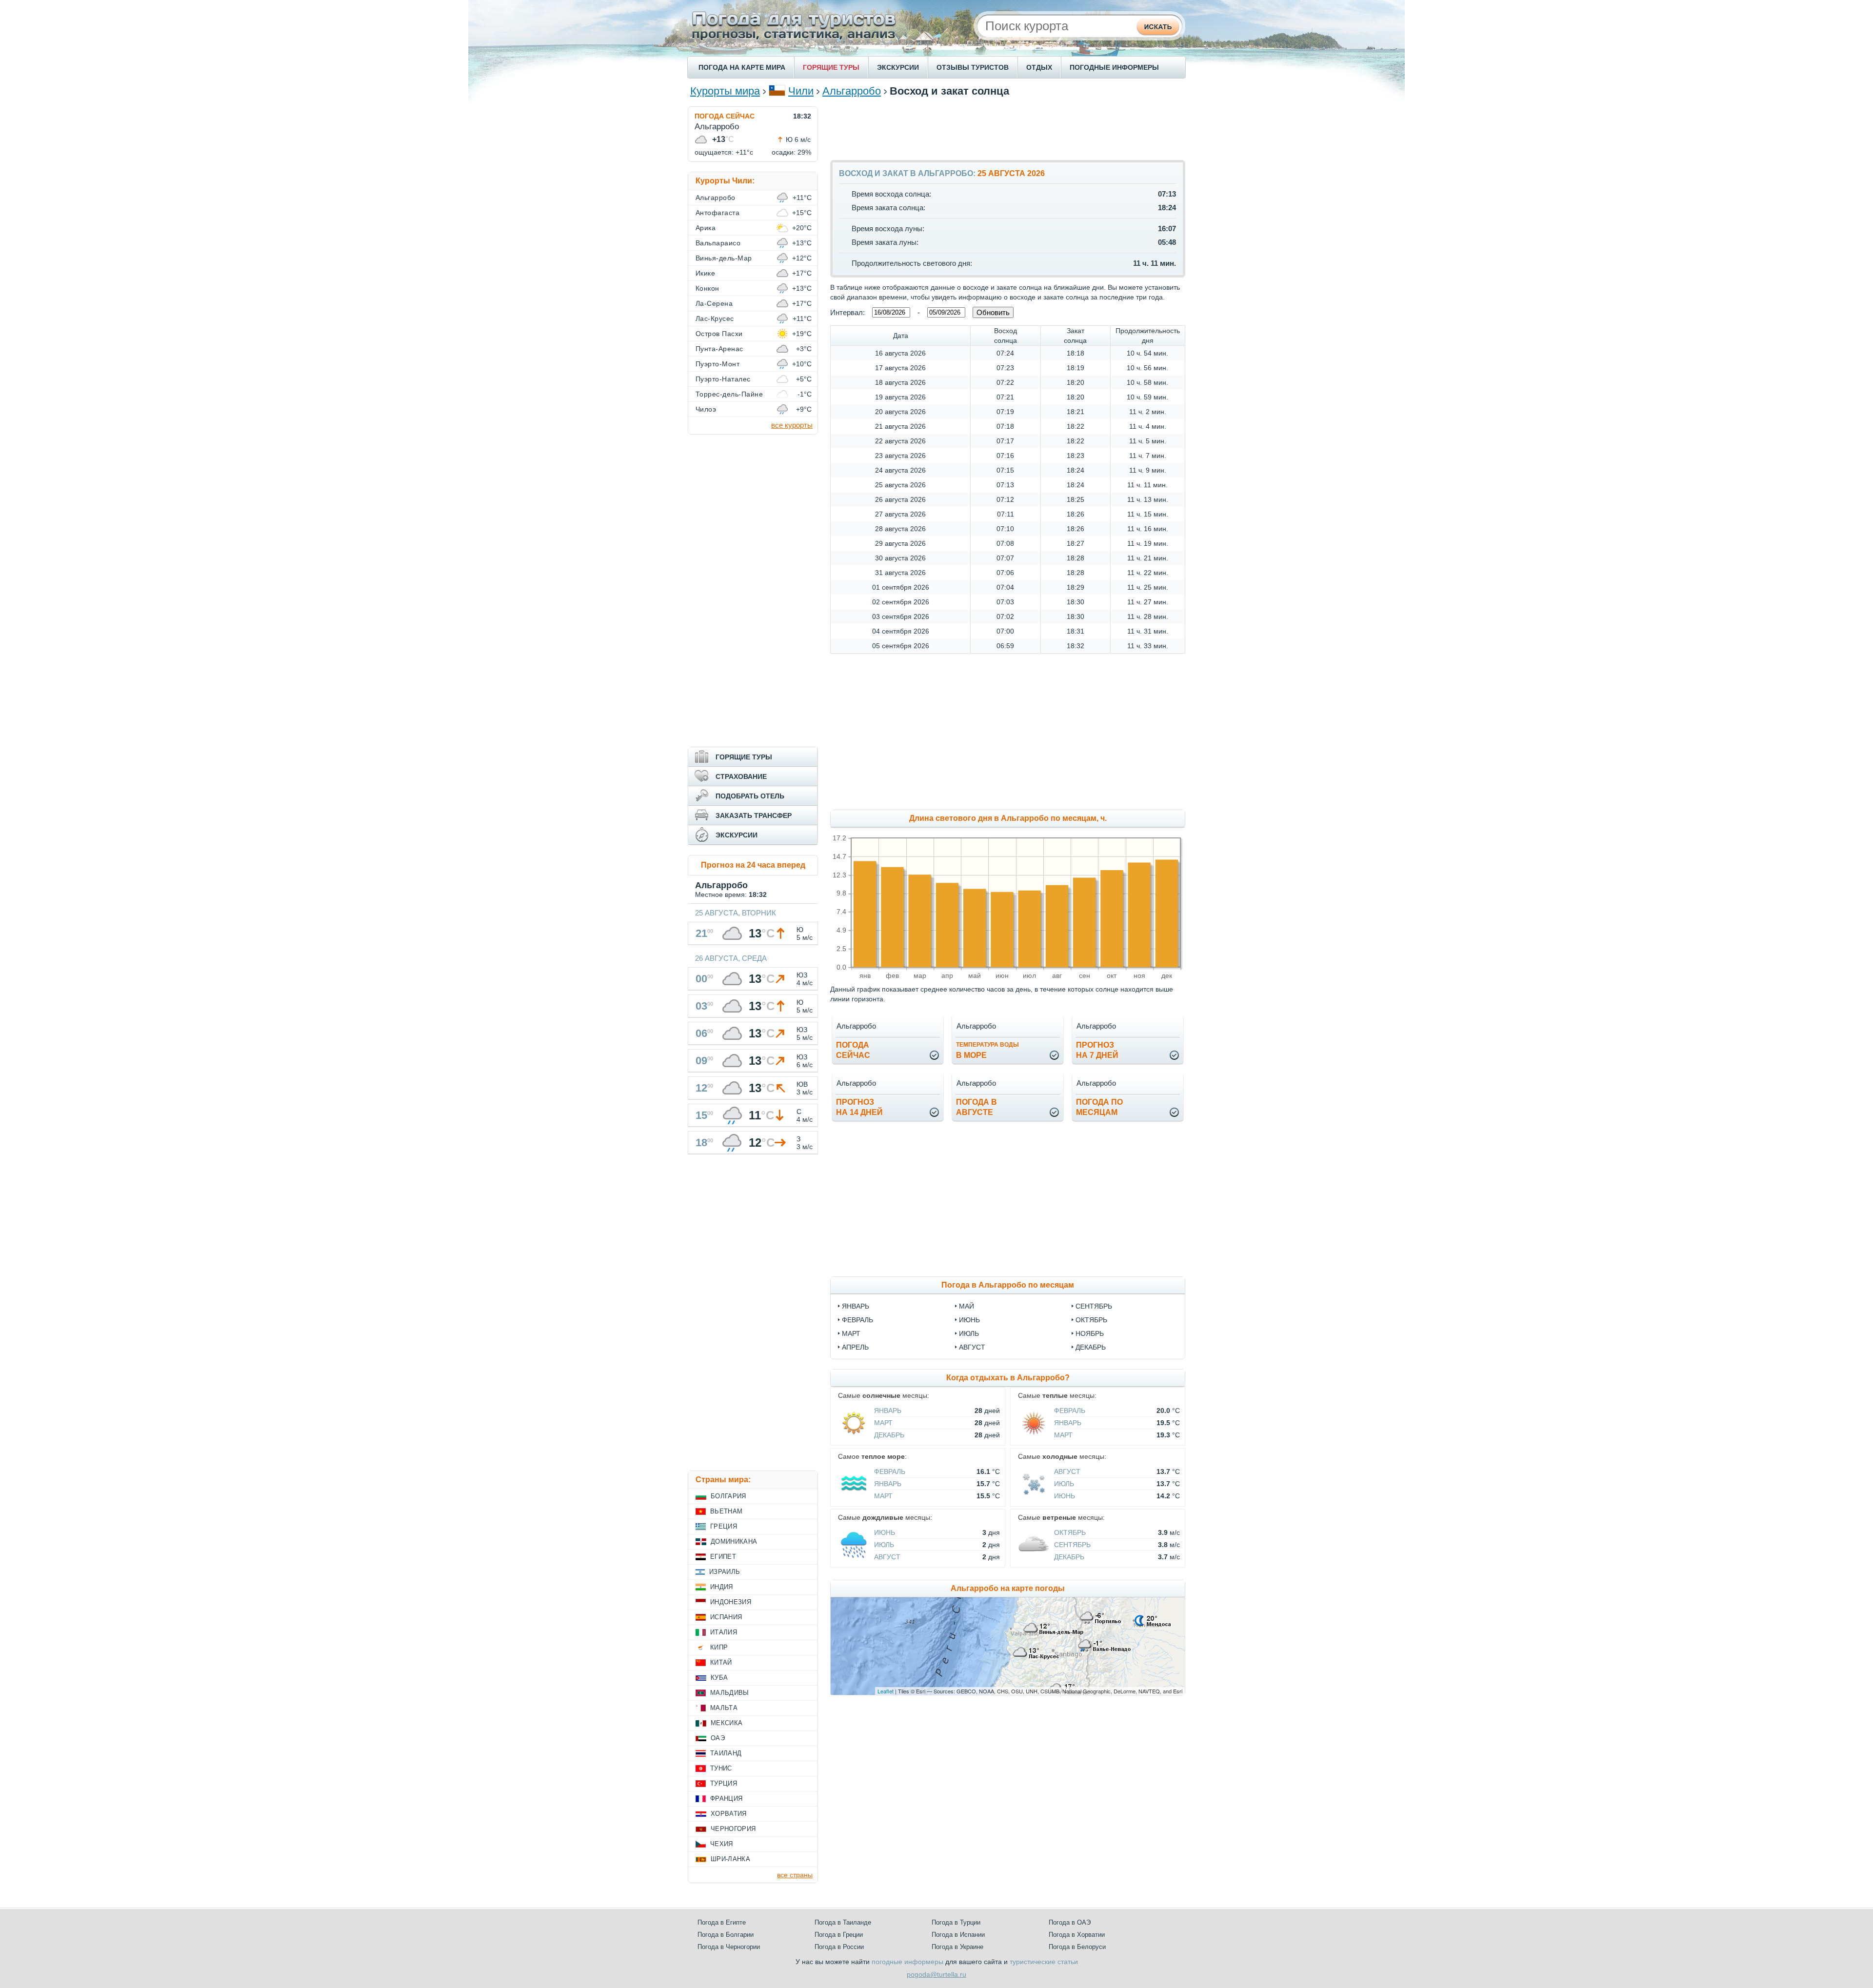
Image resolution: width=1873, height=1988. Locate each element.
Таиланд (726, 1753)
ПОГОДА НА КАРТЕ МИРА (742, 67)
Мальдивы (730, 1693)
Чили (801, 91)
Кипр (719, 1647)
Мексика (727, 1723)
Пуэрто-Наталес (723, 379)
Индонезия (731, 1602)
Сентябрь (1072, 1545)
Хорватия (729, 1814)
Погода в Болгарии (726, 1935)
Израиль (725, 1572)
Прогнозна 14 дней (859, 1107)
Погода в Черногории (729, 1947)
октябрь (1091, 1320)
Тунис (721, 1768)
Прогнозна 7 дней (1097, 1050)
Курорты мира (725, 91)
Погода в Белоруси (1077, 1947)
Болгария (728, 1496)
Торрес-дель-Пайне (729, 394)
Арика (706, 228)
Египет (723, 1557)
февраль (857, 1320)
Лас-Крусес (715, 318)
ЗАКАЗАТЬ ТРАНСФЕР (754, 815)
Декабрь (889, 1435)
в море (987, 1050)
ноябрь (1090, 1333)
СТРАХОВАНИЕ (741, 776)
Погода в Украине (957, 1947)
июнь (969, 1320)
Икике (705, 273)
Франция (726, 1799)
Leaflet (886, 1691)
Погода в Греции (839, 1935)
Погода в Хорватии (1077, 1935)
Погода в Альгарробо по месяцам (1008, 1285)
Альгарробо (852, 91)
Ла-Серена (714, 303)
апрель (855, 1347)
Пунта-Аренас (719, 349)
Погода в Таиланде (843, 1922)
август (972, 1347)
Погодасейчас (853, 1050)
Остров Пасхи (719, 334)
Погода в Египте (722, 1922)
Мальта (724, 1708)
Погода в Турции (956, 1922)
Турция (724, 1783)
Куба (719, 1678)
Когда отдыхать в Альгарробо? (1008, 1378)
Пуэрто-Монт (717, 364)
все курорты (792, 425)
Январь (888, 1411)
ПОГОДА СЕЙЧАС (725, 116)
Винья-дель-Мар (724, 258)
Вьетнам (726, 1511)
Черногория (733, 1829)
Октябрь (1070, 1532)
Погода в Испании (958, 1935)
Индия (722, 1587)
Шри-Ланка (730, 1859)
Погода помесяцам (1099, 1107)
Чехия (722, 1844)
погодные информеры (907, 1962)
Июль (1064, 1484)
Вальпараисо (718, 243)
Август (1067, 1471)
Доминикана (734, 1541)
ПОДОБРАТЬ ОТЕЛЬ (750, 796)
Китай (721, 1662)
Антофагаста (717, 213)
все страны (795, 1875)
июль (969, 1333)
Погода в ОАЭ (1070, 1922)
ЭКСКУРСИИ (898, 67)
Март (883, 1423)
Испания (726, 1617)
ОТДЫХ (1039, 67)
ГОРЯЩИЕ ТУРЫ (831, 67)
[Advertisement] (1008, 128)
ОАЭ (718, 1738)
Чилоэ (706, 409)
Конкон (707, 288)
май (966, 1306)
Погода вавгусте (976, 1107)
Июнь (1065, 1496)
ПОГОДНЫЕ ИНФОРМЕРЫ (1114, 67)
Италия (724, 1632)
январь (856, 1306)
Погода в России (839, 1947)
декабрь (1091, 1347)
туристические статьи (1044, 1962)
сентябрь (1094, 1306)
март (851, 1333)
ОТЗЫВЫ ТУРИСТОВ (973, 67)
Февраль (1070, 1411)
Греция (724, 1526)
